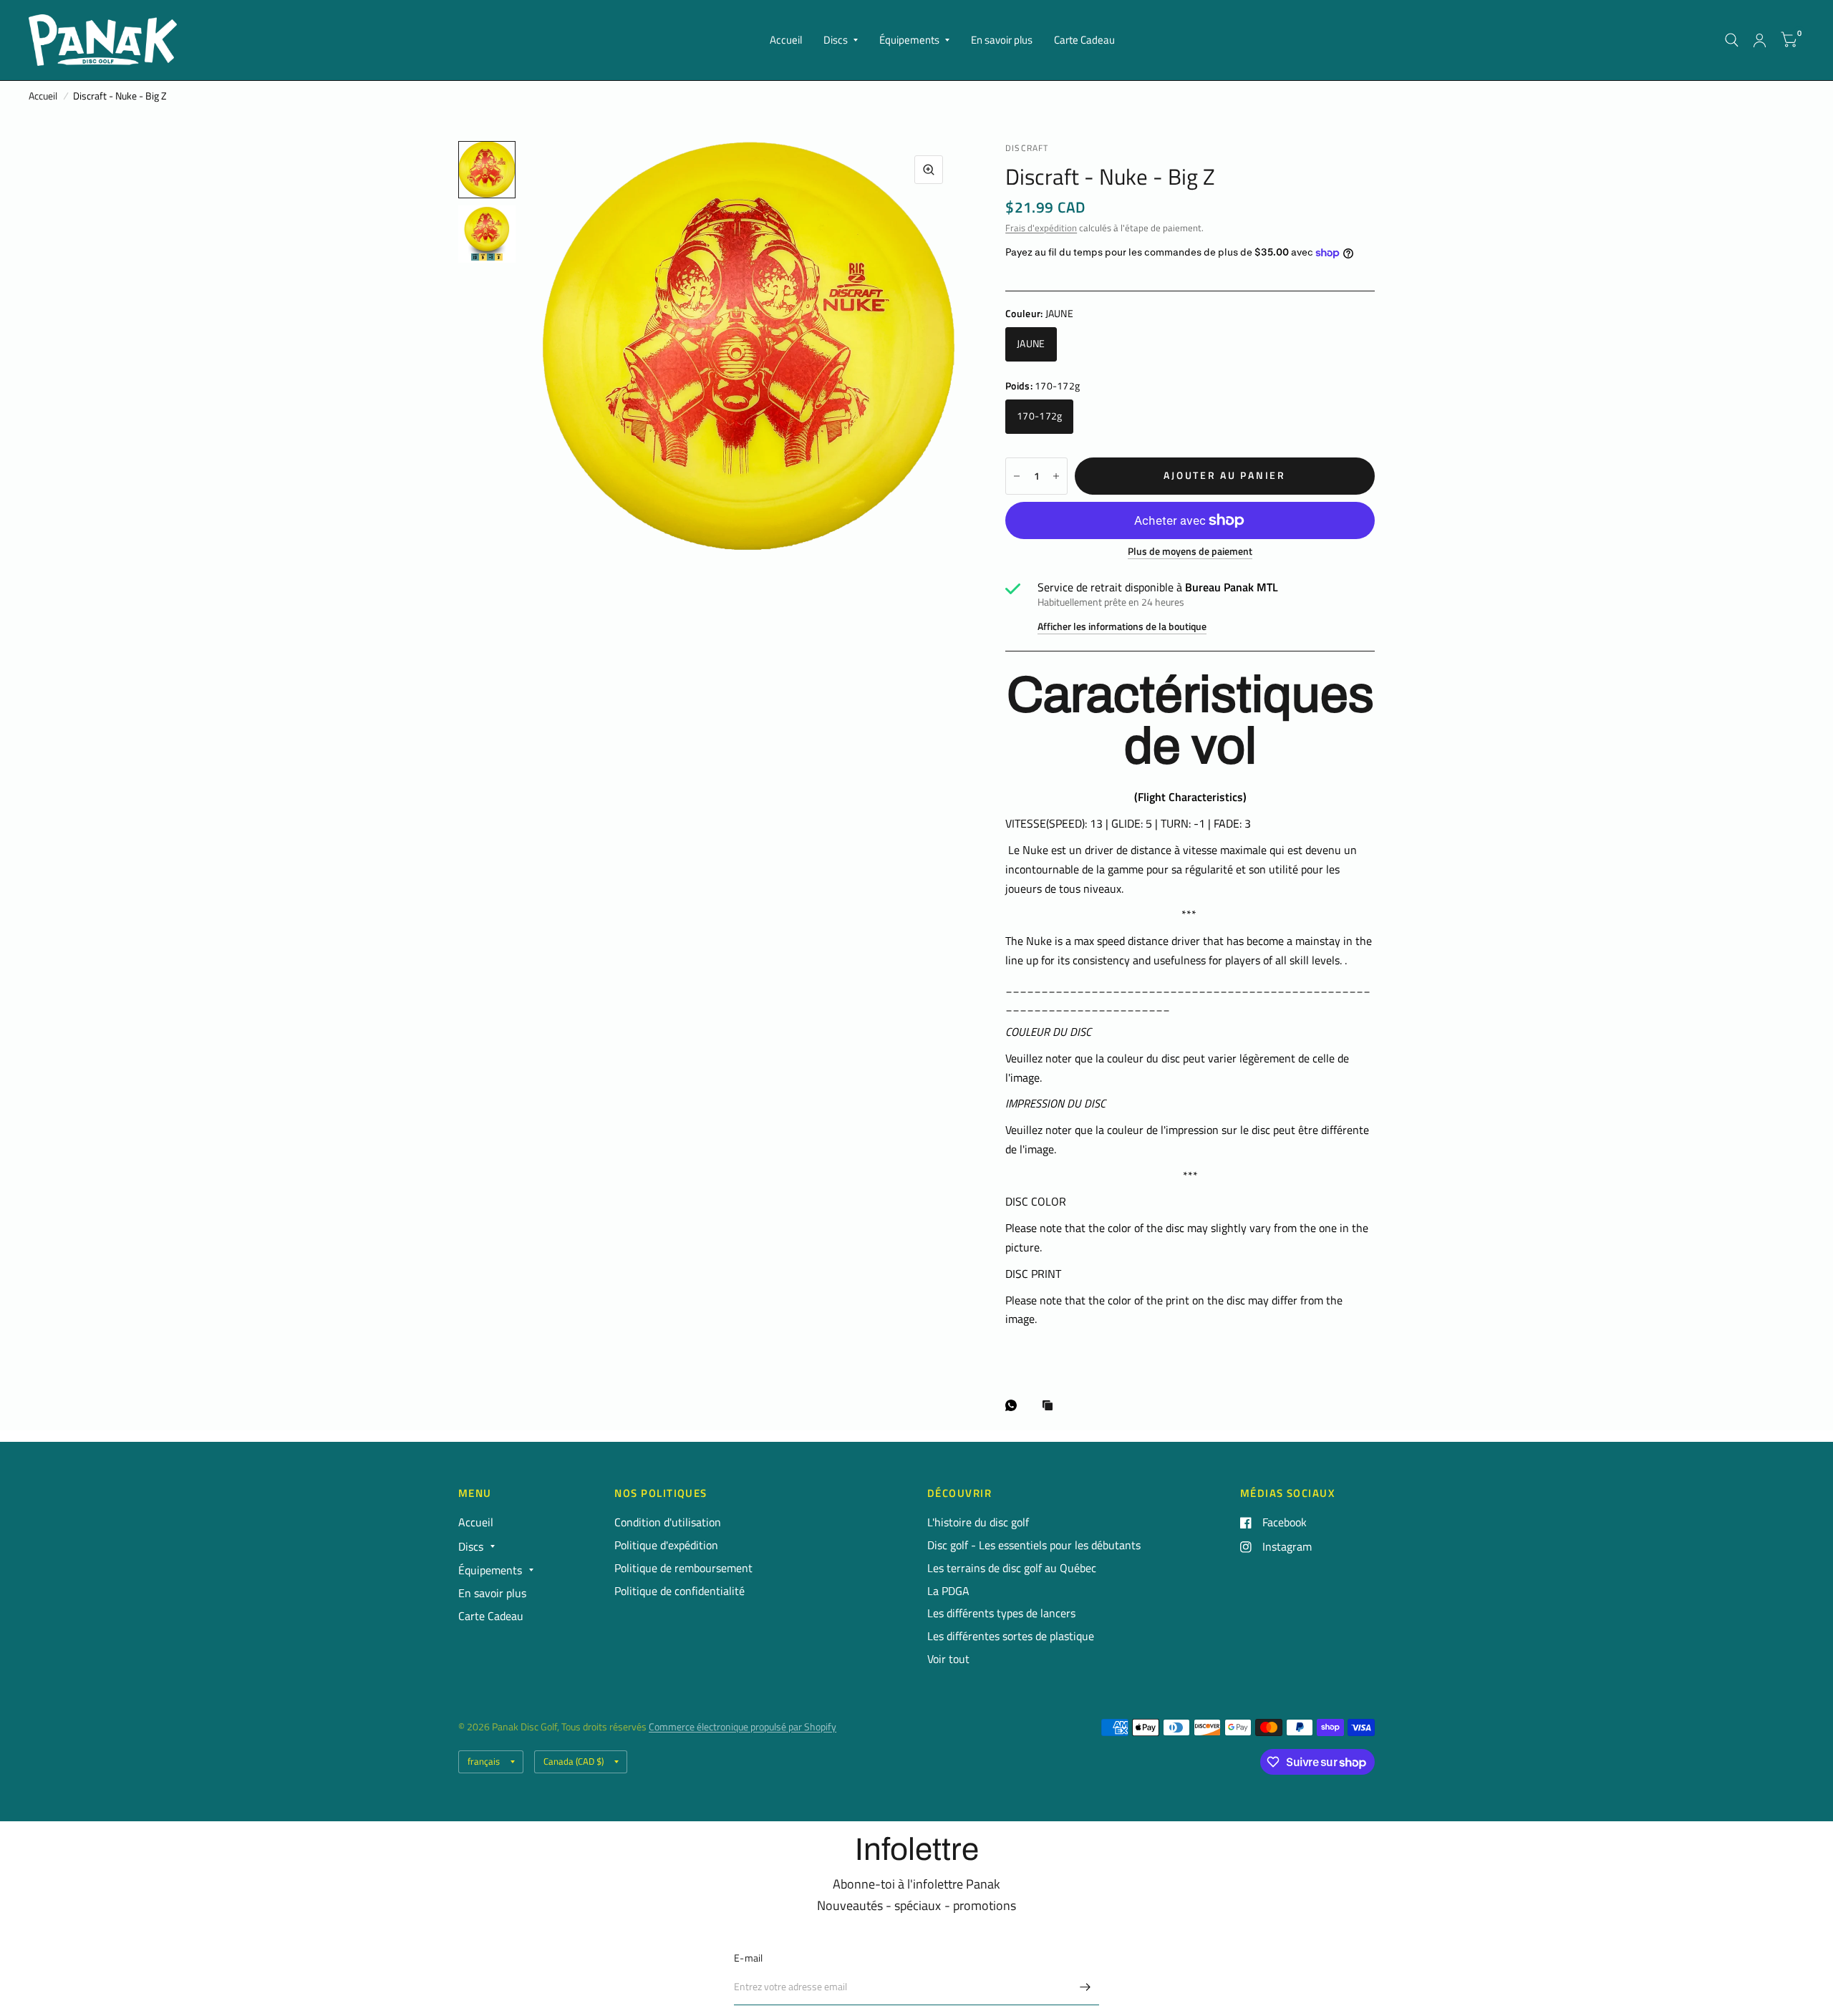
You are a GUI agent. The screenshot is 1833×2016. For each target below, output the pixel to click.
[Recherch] (1732, 40)
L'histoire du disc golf (978, 1522)
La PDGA (948, 1591)
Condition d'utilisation (668, 1522)
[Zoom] (929, 170)
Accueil (786, 40)
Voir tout (948, 1659)
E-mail (749, 1958)
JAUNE (1031, 344)
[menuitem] (786, 40)
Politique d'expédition (666, 1545)
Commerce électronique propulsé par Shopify (743, 1727)
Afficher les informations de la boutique (1122, 627)
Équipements (909, 40)
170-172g (1039, 416)
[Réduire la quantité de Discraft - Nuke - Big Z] (1017, 476)
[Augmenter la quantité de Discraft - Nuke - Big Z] (1056, 476)
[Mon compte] (1760, 40)
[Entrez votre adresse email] (1085, 1987)
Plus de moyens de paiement (1190, 552)
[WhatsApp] (1015, 1405)
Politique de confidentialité (679, 1591)
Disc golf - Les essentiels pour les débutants (1034, 1545)
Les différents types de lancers (1001, 1613)
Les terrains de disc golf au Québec (1012, 1568)
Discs (836, 40)
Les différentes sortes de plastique (1011, 1636)
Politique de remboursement (683, 1568)
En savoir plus (1002, 40)
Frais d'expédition (1041, 228)
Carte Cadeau (1084, 40)
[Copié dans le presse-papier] (1051, 1406)
